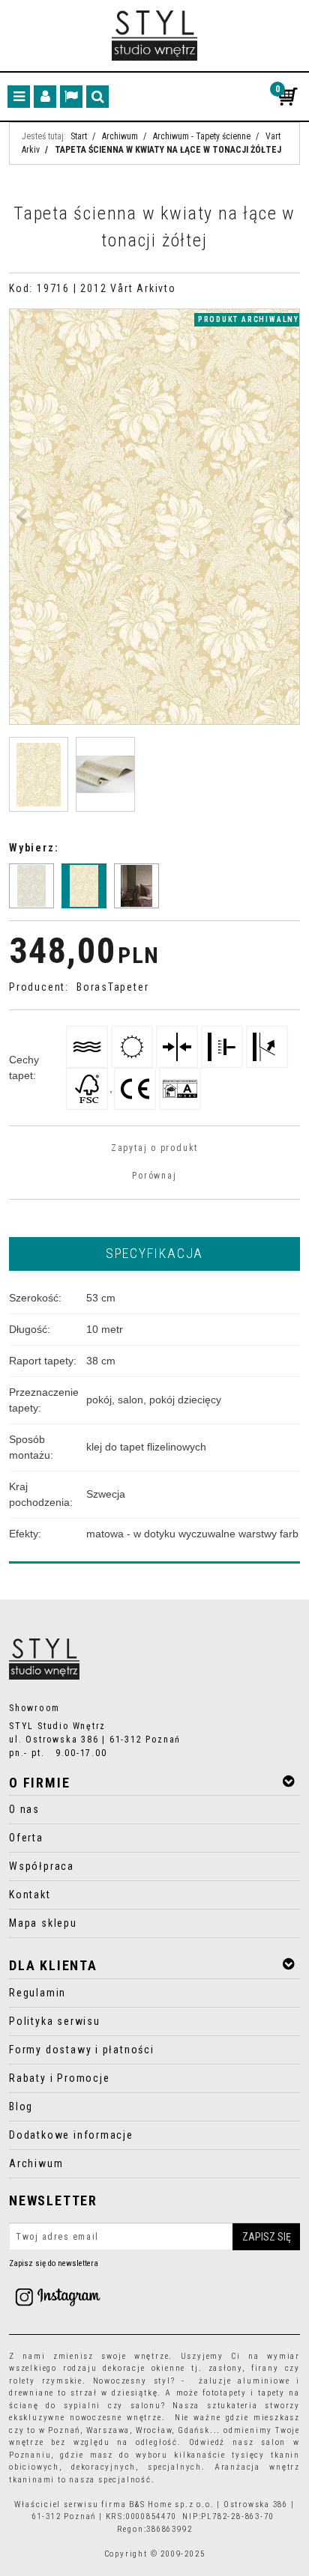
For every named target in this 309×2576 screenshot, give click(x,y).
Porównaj (154, 1176)
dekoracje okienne (144, 2368)
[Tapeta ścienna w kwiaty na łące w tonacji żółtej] (84, 886)
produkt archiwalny (249, 319)
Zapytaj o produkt (154, 1148)
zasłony (226, 2368)
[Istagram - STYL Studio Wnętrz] (58, 2296)
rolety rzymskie (46, 2381)
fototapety (225, 2393)
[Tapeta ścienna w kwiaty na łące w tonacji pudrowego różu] (136, 886)
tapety (271, 2393)
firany (265, 2368)
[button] (154, 1253)
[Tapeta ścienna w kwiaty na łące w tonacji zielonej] (31, 886)
